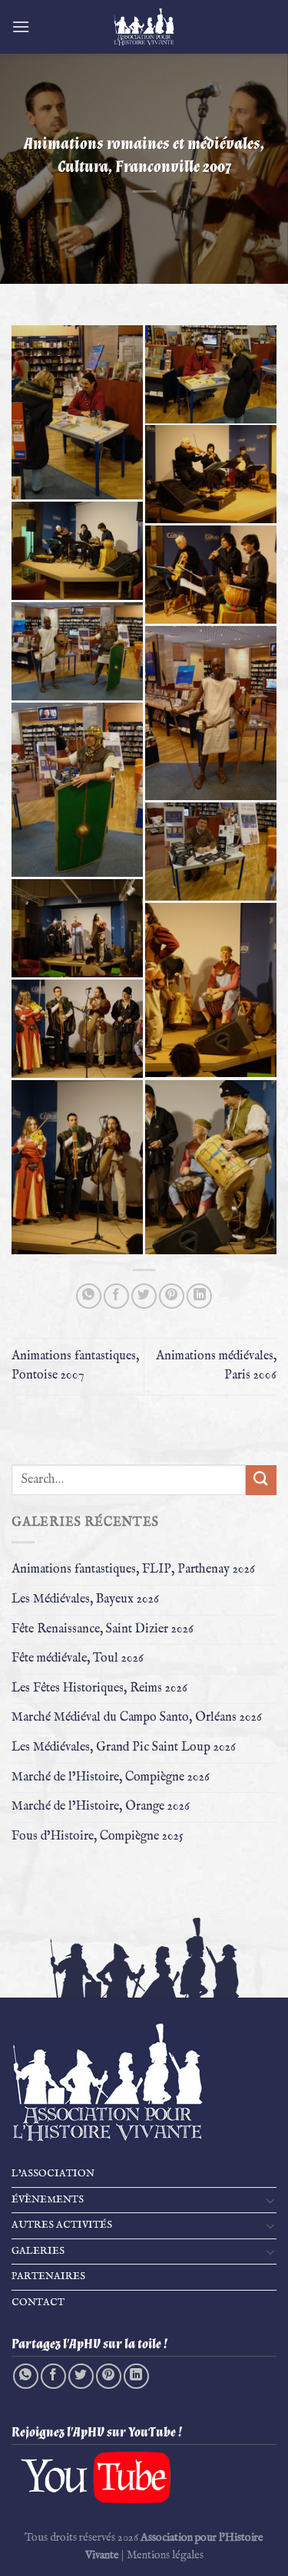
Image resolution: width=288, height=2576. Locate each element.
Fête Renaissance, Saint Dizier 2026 (103, 1629)
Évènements (48, 2200)
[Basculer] (270, 2200)
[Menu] (21, 26)
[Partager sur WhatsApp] (89, 1296)
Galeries (38, 2251)
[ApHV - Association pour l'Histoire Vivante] (144, 27)
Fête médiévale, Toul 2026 (78, 1659)
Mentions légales (165, 2555)
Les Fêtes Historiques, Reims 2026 (99, 1688)
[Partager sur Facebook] (116, 1296)
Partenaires (48, 2276)
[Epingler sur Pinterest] (172, 1296)
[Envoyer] (261, 1480)
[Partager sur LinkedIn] (199, 1296)
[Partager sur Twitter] (144, 1296)
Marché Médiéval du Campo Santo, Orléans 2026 (137, 1718)
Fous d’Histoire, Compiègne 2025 (98, 1836)
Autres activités (62, 2225)
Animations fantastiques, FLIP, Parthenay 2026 (133, 1570)
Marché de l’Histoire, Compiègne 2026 (111, 1777)
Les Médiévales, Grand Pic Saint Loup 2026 (124, 1748)
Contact (38, 2303)
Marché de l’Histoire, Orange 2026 (101, 1807)
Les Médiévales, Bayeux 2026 (85, 1599)
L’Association (53, 2174)
